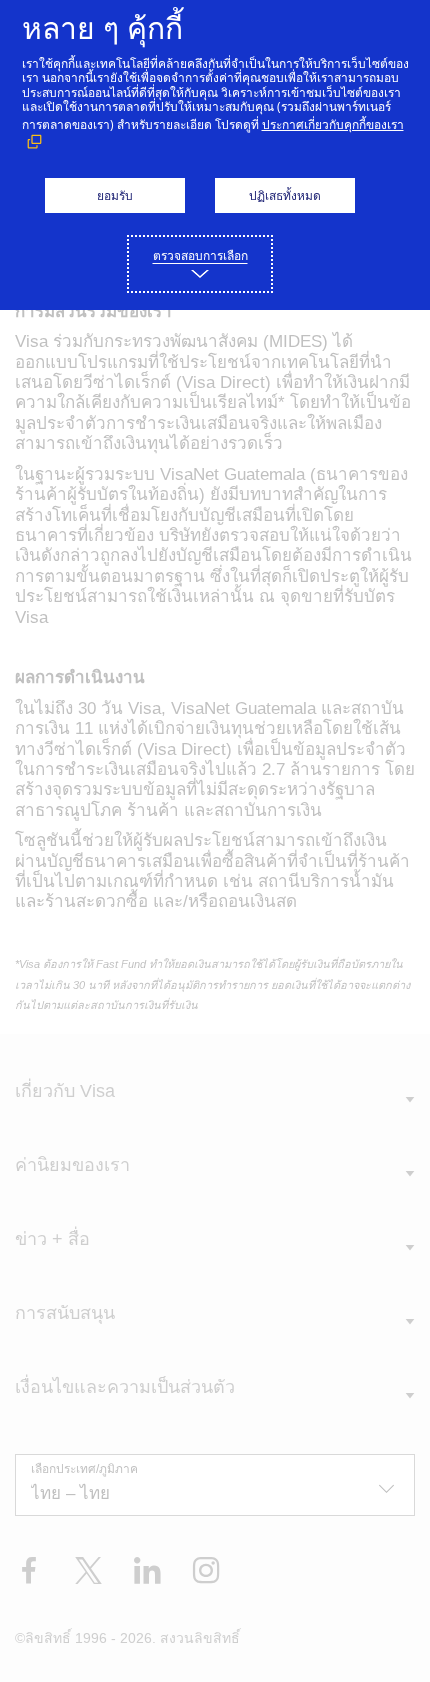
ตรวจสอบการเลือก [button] (200, 255)
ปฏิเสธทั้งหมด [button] (285, 195)
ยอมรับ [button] (115, 195)
